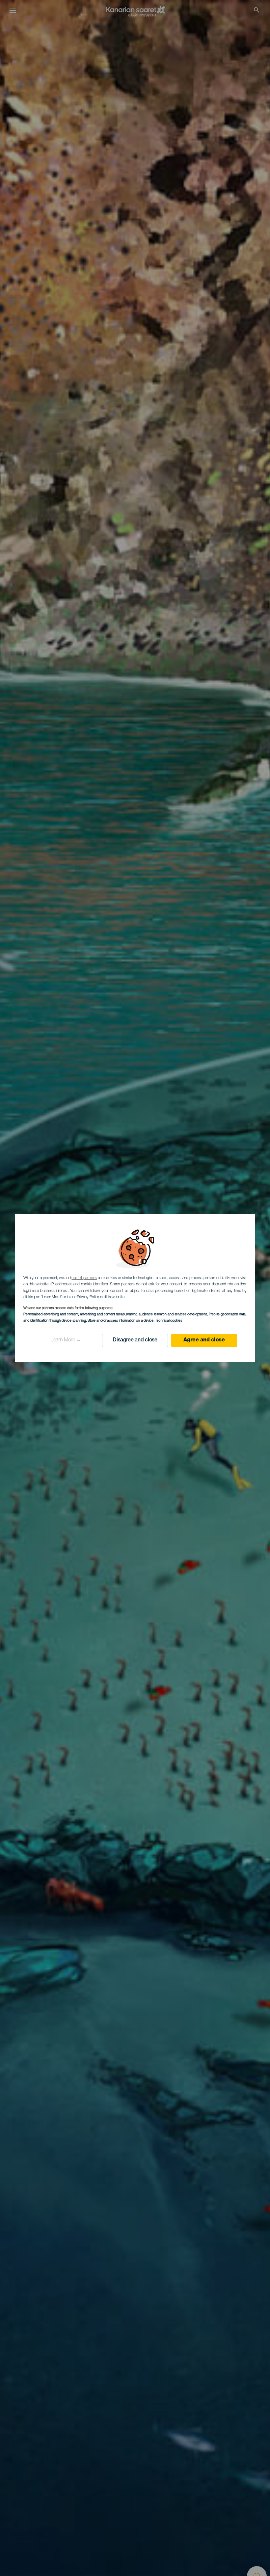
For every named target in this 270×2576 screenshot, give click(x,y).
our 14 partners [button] (84, 1278)
